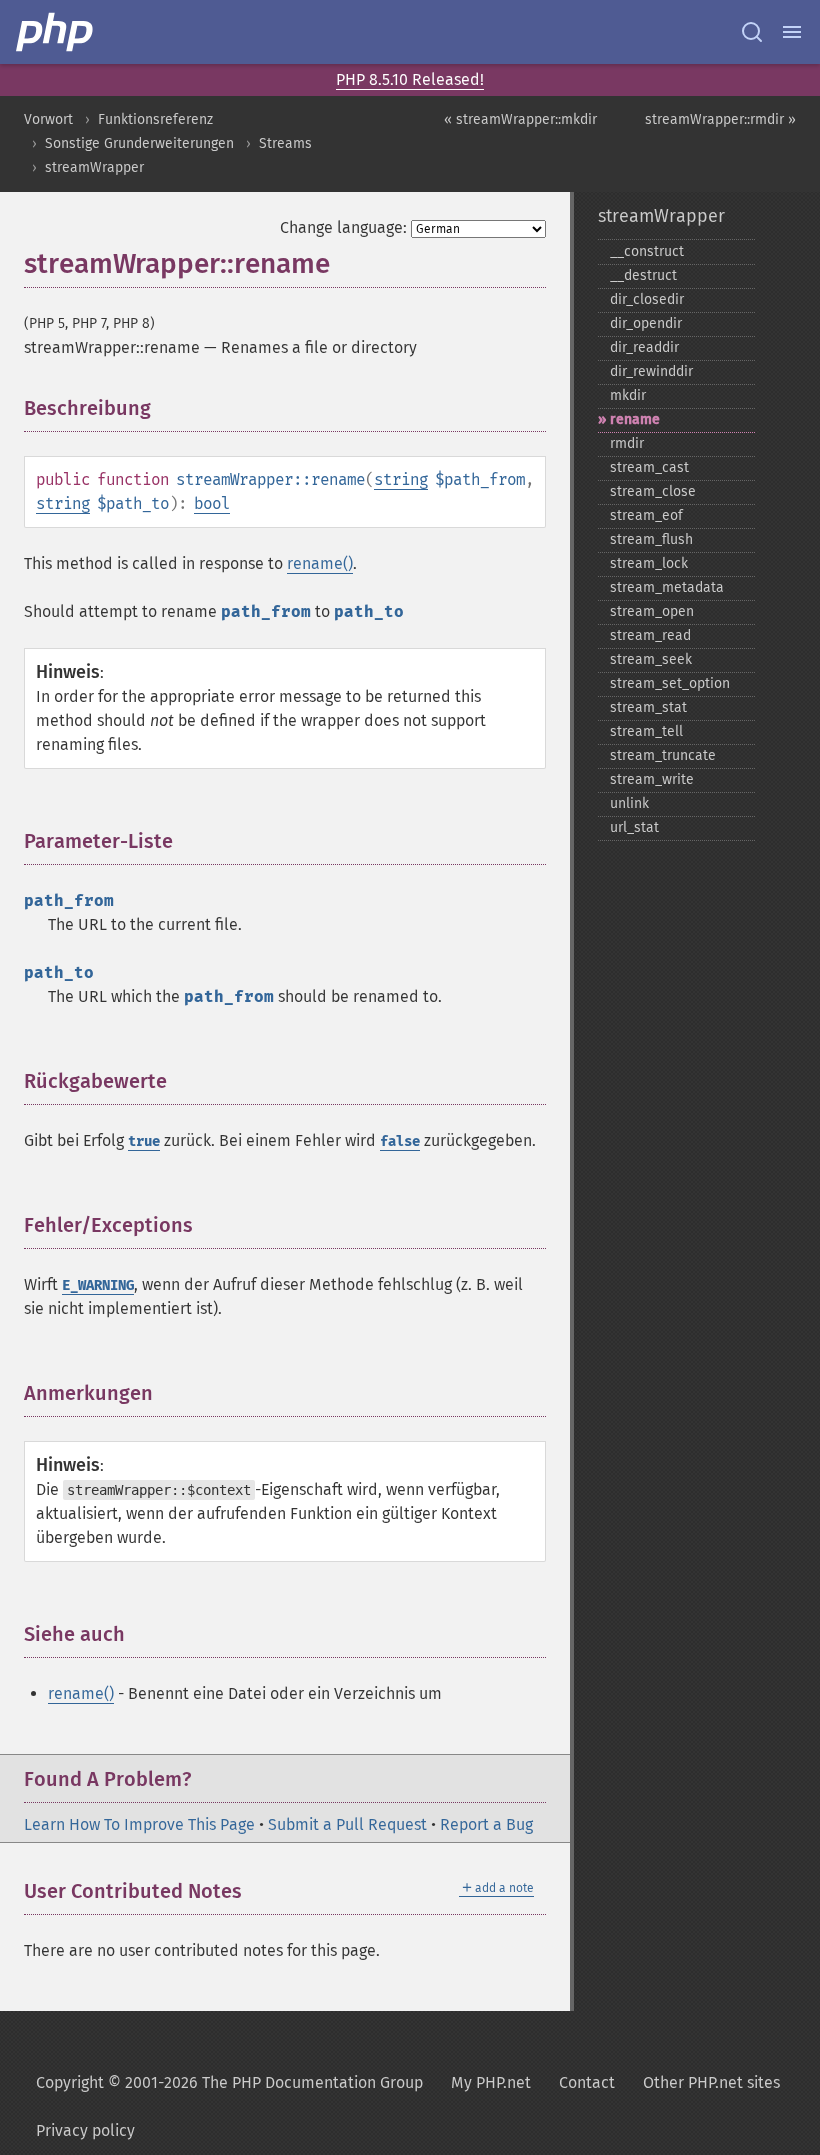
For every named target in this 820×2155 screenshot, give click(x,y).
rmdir (627, 443)
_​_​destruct (643, 275)
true (144, 1141)
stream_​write (652, 779)
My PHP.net (491, 2082)
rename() (320, 563)
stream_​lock (649, 563)
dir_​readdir (644, 347)
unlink (629, 803)
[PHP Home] (56, 32)
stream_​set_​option (670, 683)
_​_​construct (647, 251)
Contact (587, 2082)
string (401, 479)
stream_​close (653, 491)
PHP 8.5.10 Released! (410, 79)
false (400, 1141)
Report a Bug (486, 1824)
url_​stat (634, 827)
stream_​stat (648, 707)
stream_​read (650, 635)
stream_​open (652, 611)
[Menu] (792, 32)
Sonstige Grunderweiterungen (139, 143)
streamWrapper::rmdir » (720, 119)
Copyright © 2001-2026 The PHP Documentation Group (229, 2082)
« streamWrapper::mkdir (520, 119)
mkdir (628, 395)
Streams (285, 143)
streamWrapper (94, 167)
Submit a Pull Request (347, 1824)
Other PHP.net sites (711, 2082)
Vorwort (48, 119)
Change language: (343, 227)
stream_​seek (651, 659)
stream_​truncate (663, 755)
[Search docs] (752, 32)
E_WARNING (98, 1285)
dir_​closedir (647, 299)
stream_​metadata (667, 587)
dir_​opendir (646, 323)
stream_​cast (649, 467)
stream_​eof (646, 515)
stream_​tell (646, 731)
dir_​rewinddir (651, 371)
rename (635, 419)
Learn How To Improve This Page (139, 1824)
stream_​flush (651, 539)
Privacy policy (85, 2130)
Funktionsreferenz (155, 119)
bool (212, 503)
